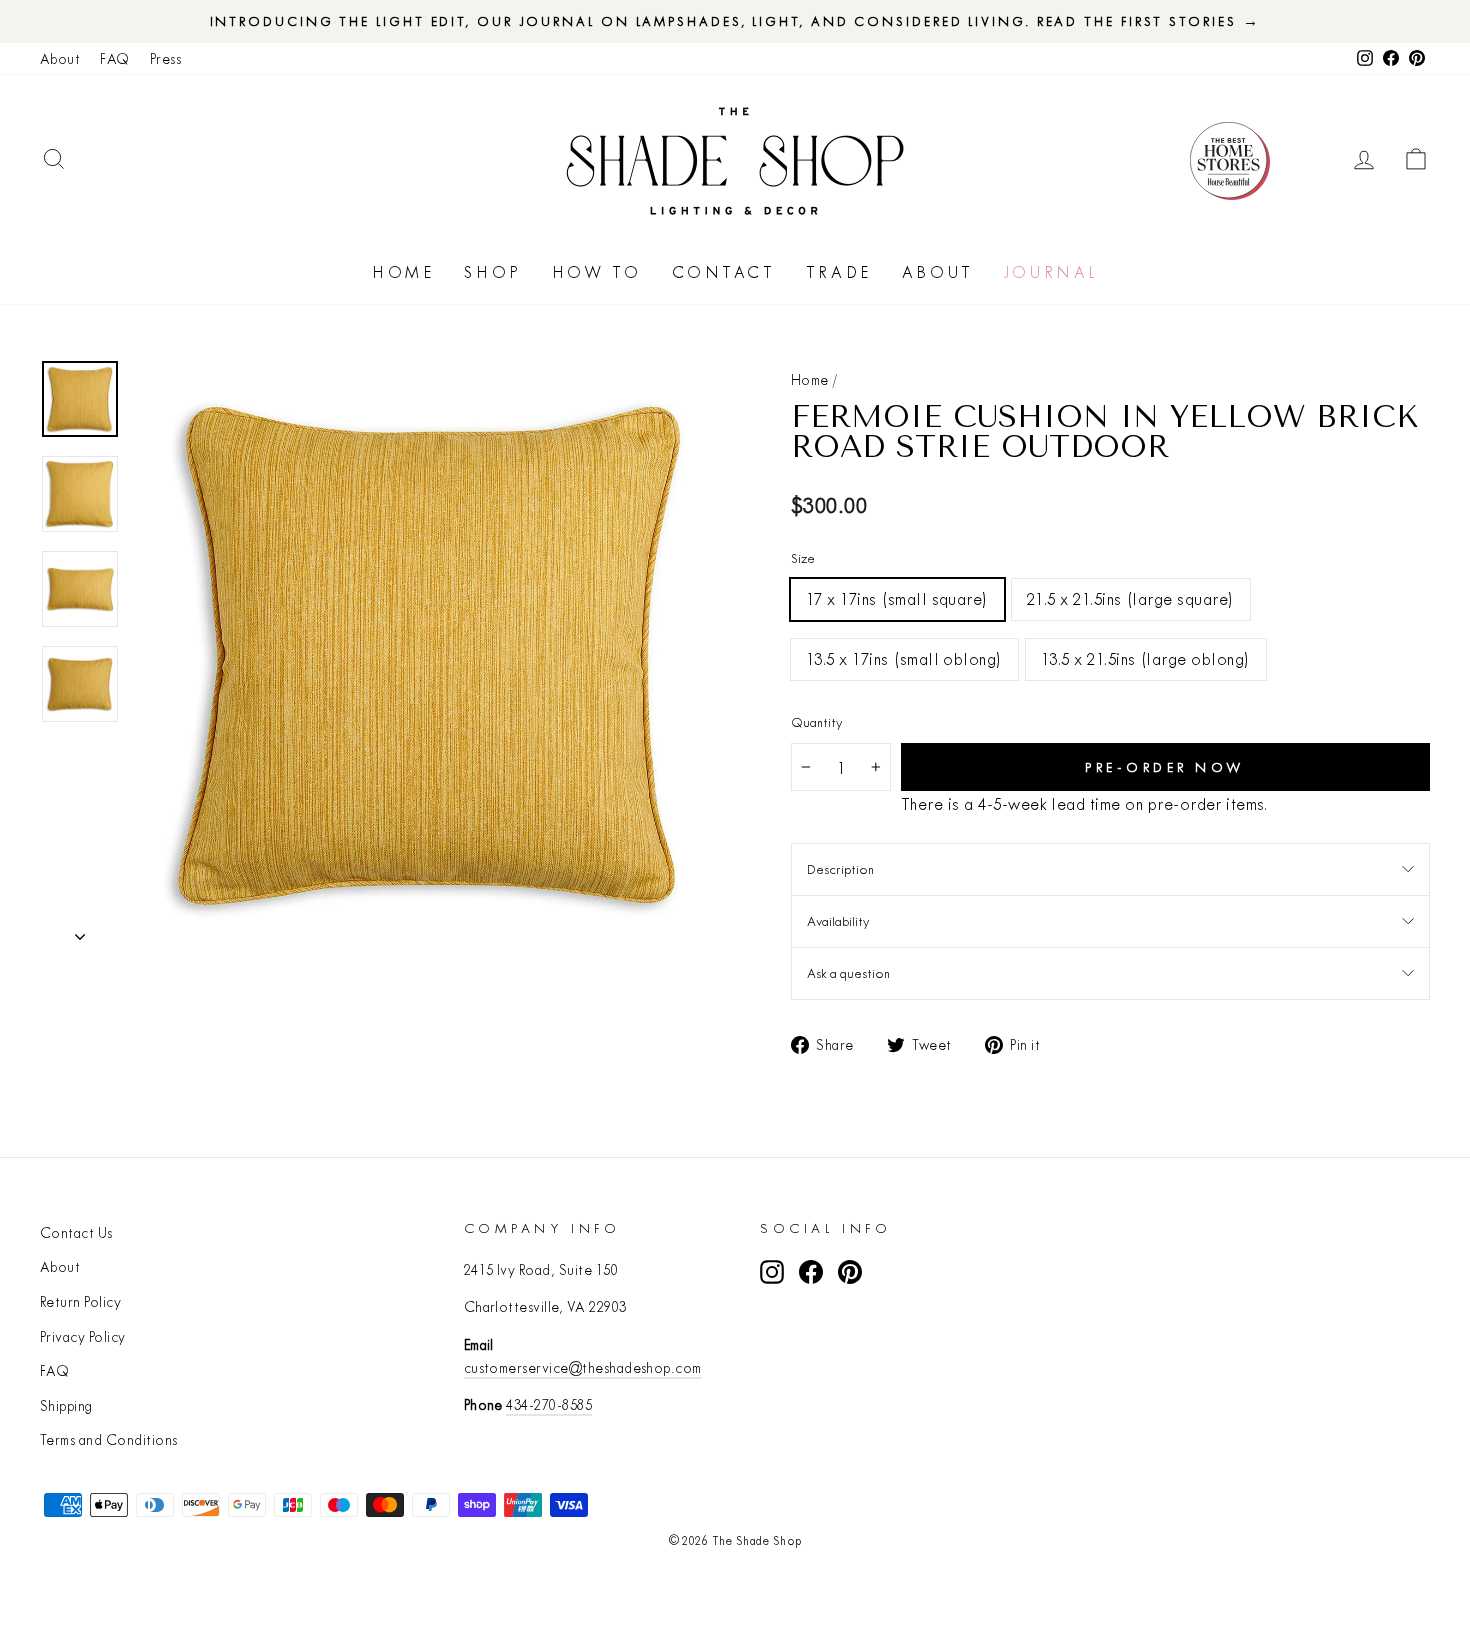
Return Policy (80, 1302)
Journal (1051, 272)
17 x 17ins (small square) (897, 598)
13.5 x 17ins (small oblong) (904, 658)
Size (803, 558)
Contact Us (76, 1233)
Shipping (66, 1406)
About (60, 59)
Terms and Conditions (109, 1440)
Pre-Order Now (1165, 767)
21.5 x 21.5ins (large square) (1131, 598)
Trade (839, 272)
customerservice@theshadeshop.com (583, 1368)
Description (840, 869)
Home (403, 272)
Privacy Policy (83, 1337)
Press (165, 59)
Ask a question (848, 973)
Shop (492, 272)
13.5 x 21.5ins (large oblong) (1146, 658)
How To (597, 272)
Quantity (816, 722)
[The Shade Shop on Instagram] (772, 1271)
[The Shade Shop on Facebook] (811, 1271)
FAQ (114, 59)
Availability (838, 921)
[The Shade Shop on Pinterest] (850, 1271)
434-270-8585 (549, 1405)
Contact (724, 272)
